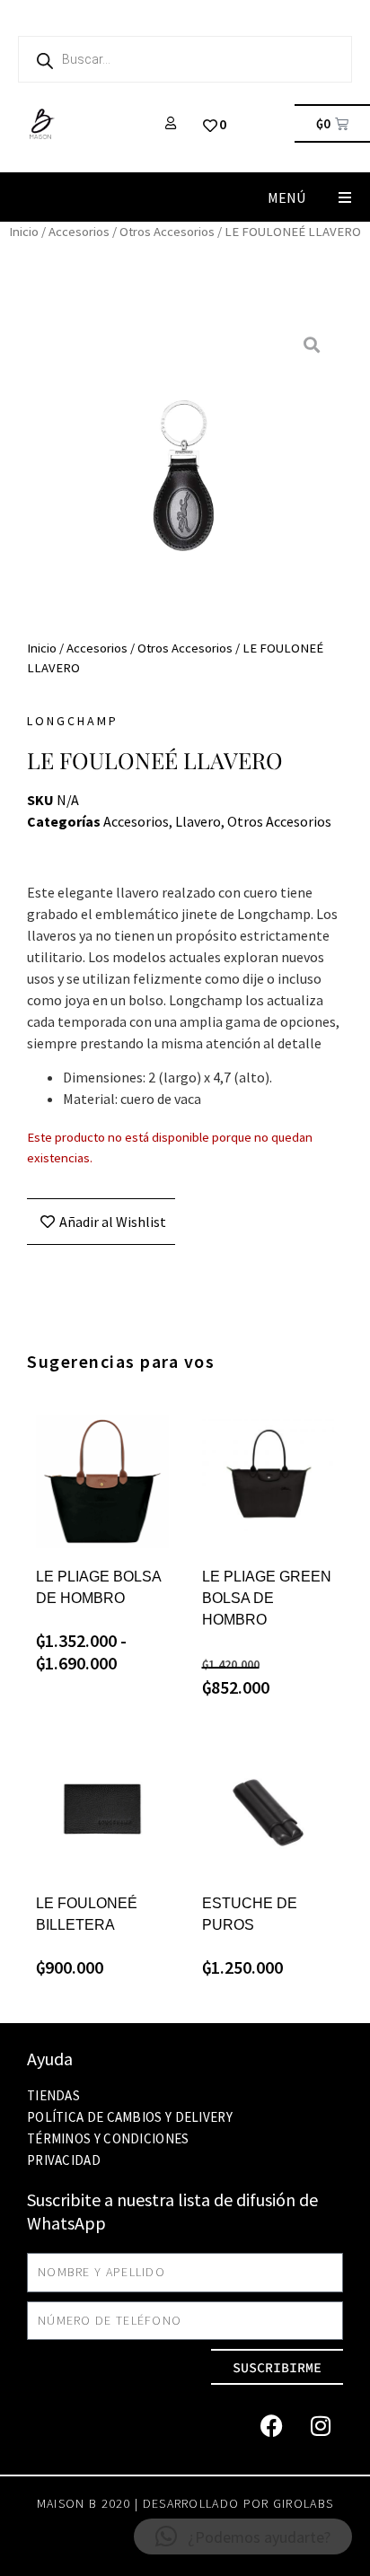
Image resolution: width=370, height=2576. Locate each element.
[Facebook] (271, 2425)
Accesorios (79, 232)
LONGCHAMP (73, 721)
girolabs (303, 2503)
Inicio (24, 232)
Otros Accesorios (167, 232)
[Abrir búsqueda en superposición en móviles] (185, 59)
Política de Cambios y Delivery (130, 2117)
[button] (345, 197)
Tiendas (53, 2095)
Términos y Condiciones (108, 2138)
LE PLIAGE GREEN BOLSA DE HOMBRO (267, 1598)
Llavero (198, 821)
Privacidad (64, 2160)
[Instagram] (321, 2425)
